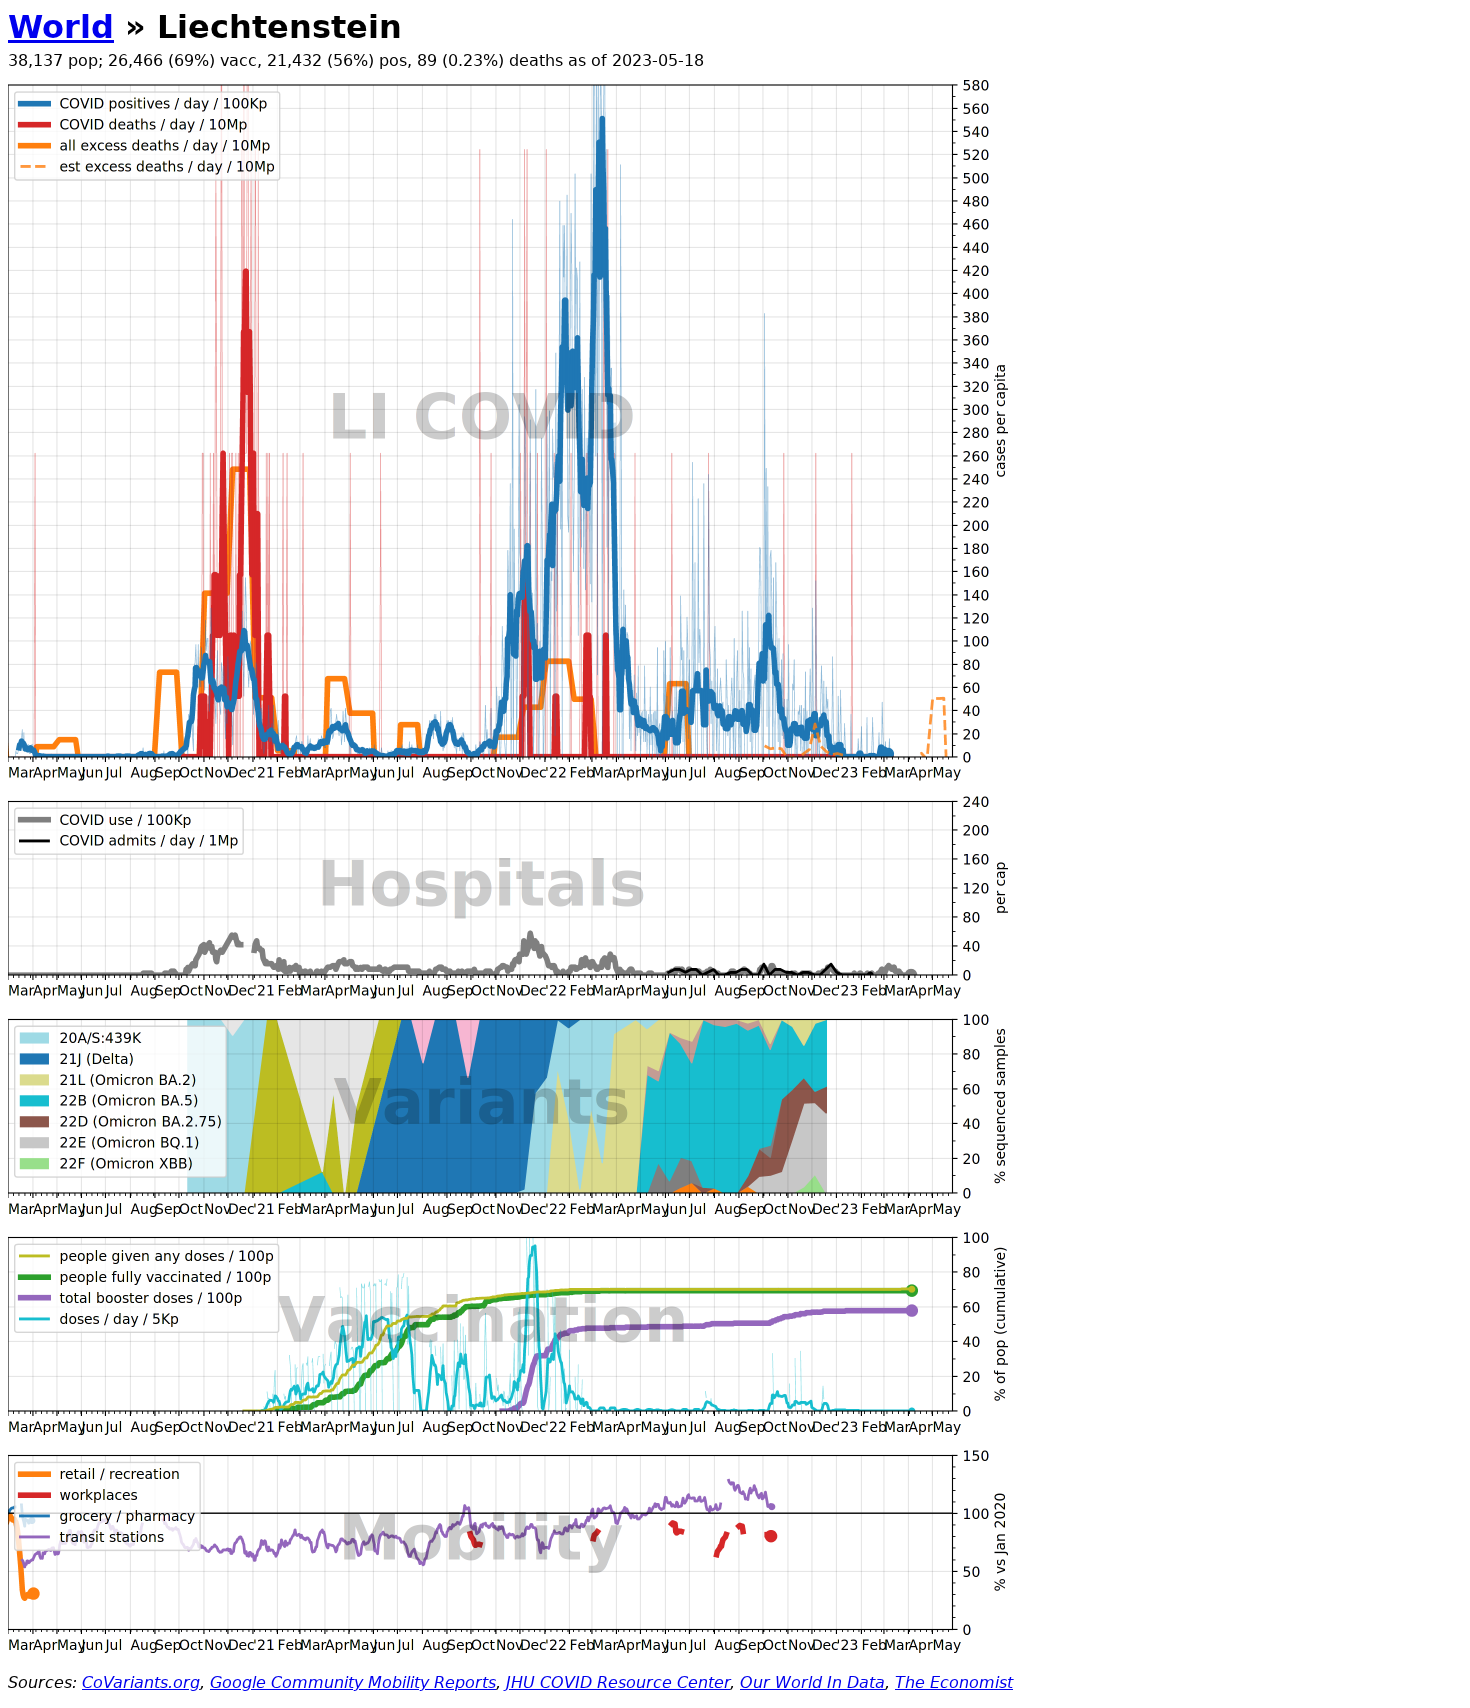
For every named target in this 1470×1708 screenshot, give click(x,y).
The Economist (954, 1682)
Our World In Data (812, 1682)
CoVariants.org (141, 1682)
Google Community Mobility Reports (353, 1682)
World (61, 27)
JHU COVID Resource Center (618, 1682)
